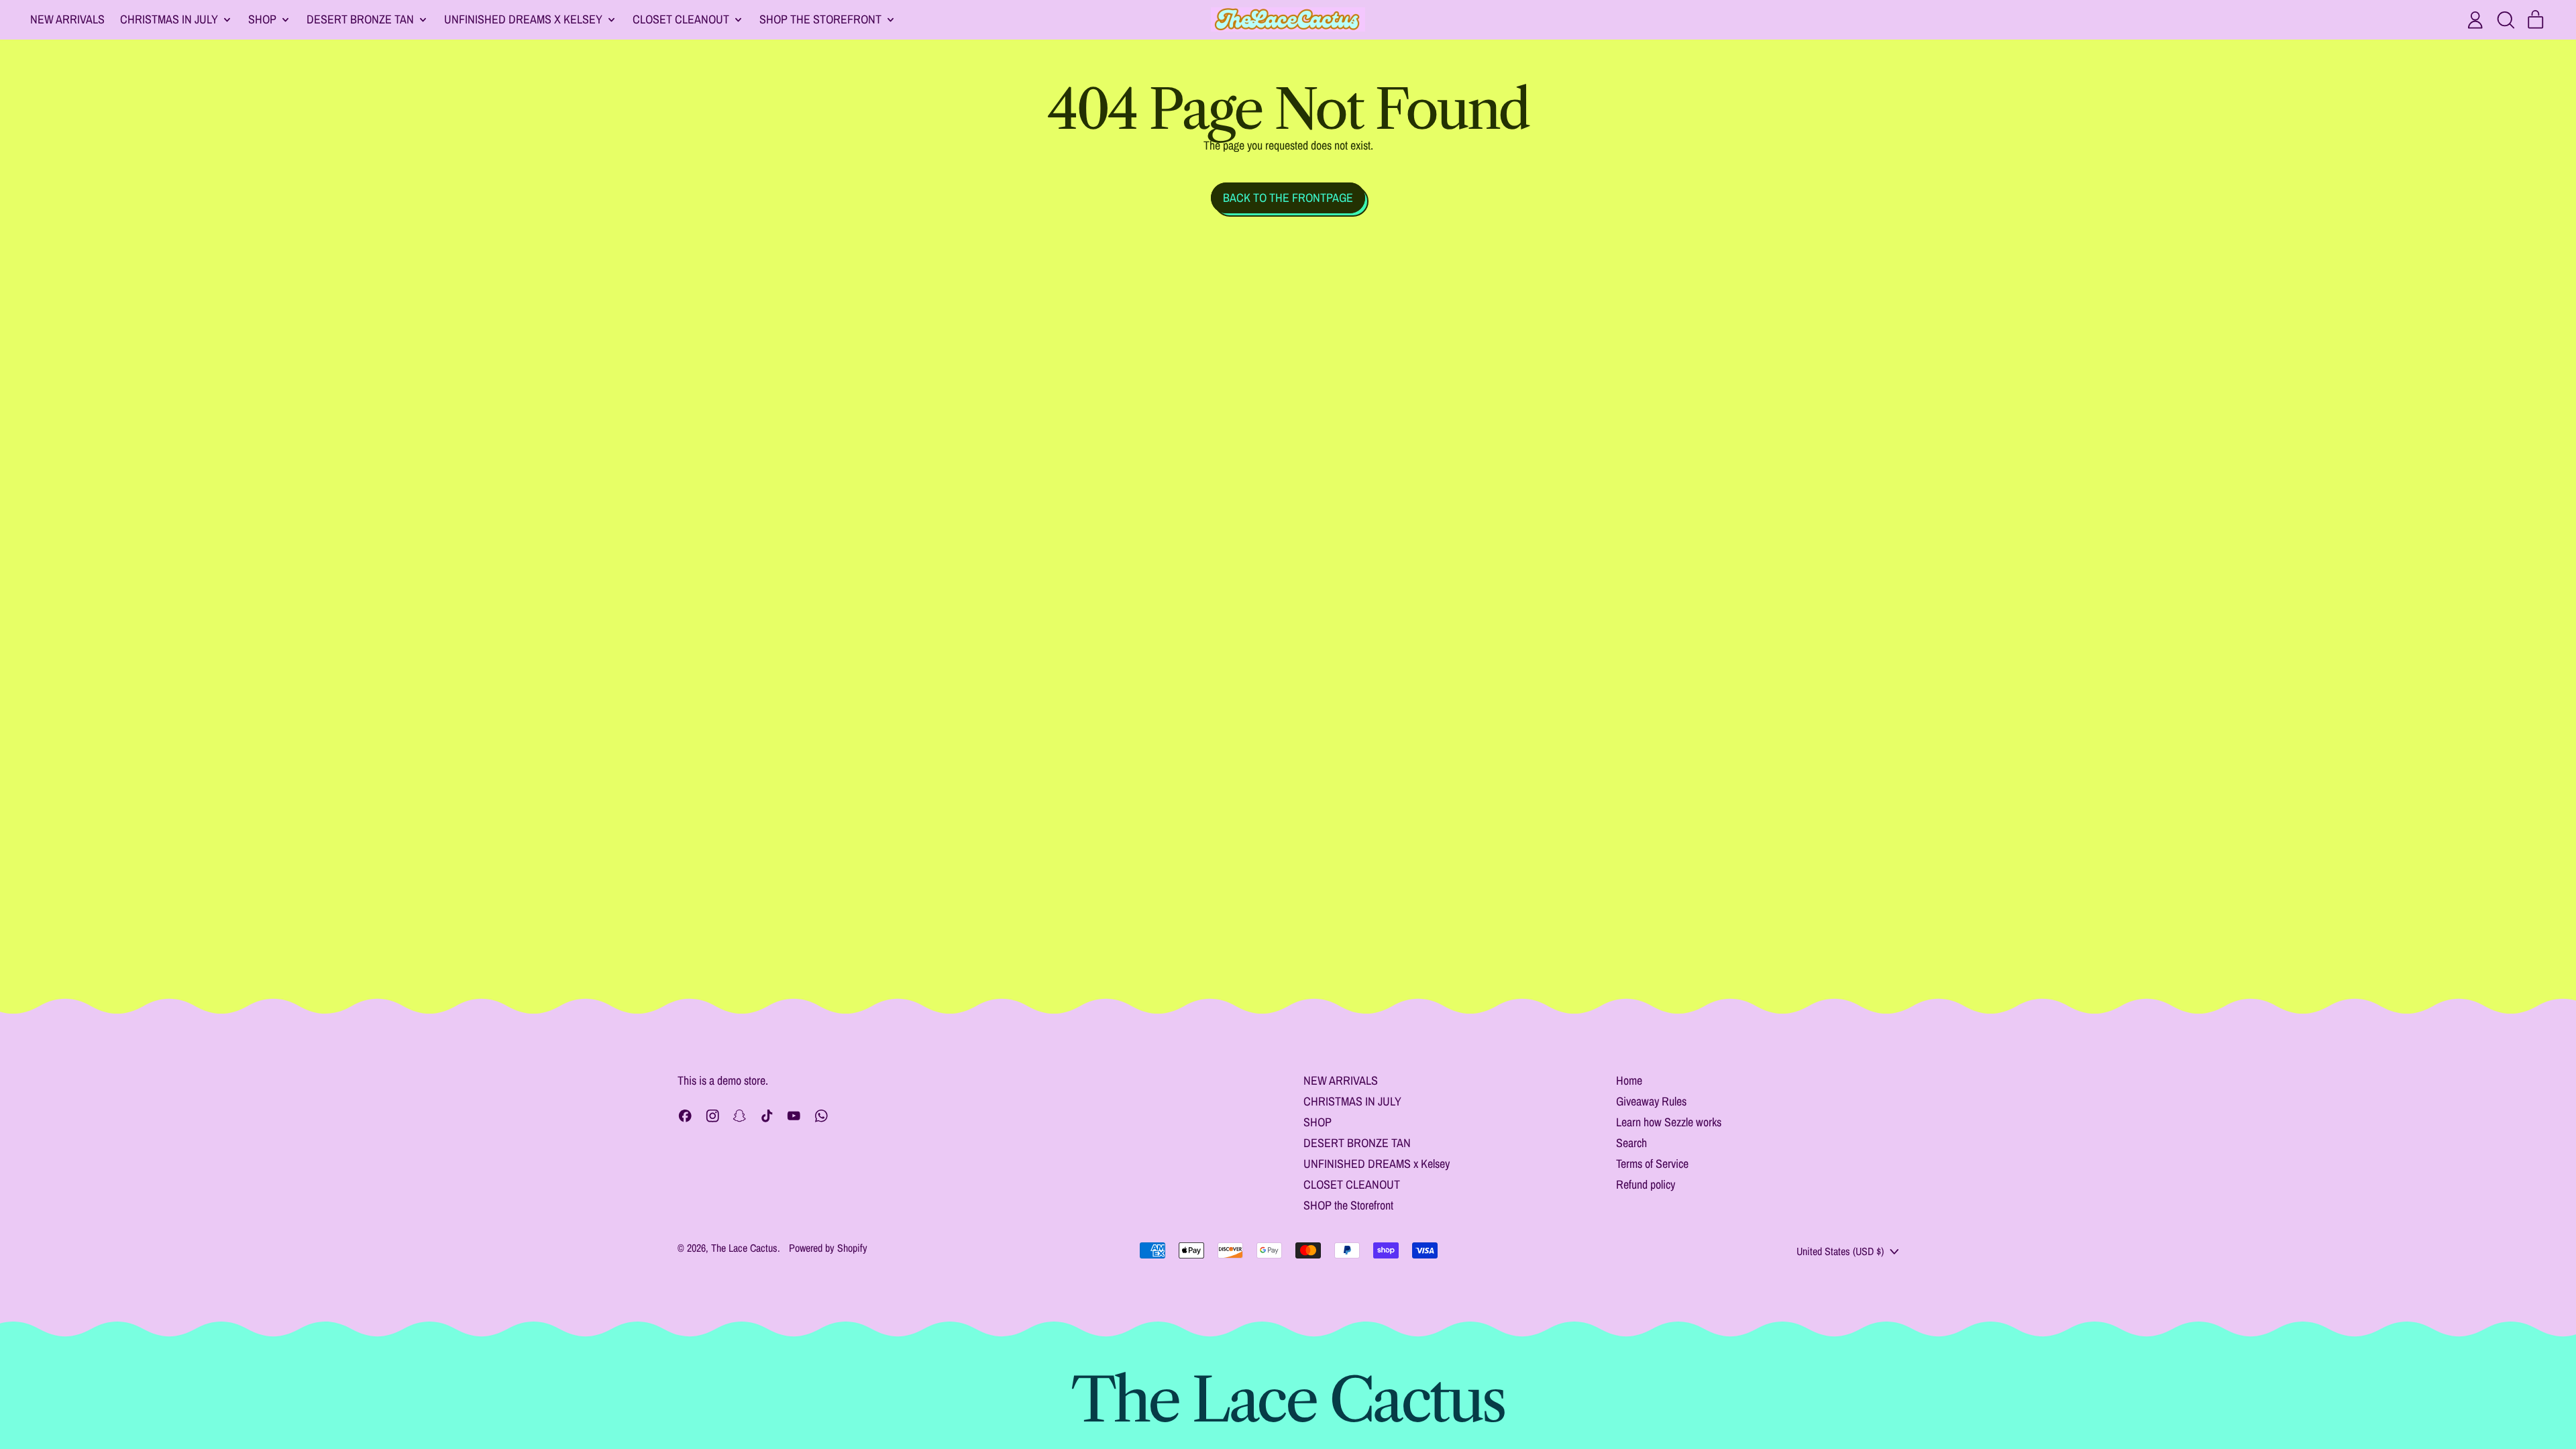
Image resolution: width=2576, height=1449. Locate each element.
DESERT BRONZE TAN (1357, 1143)
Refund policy (1646, 1184)
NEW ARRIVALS (67, 19)
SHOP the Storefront (1348, 1205)
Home (1629, 1080)
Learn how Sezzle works (1669, 1122)
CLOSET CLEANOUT (1352, 1184)
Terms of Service (1652, 1164)
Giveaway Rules (1651, 1101)
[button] (2506, 20)
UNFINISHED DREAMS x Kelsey (1377, 1164)
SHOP (1318, 1122)
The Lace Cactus (744, 1248)
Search (1631, 1143)
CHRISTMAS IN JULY (1352, 1101)
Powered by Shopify (828, 1248)
